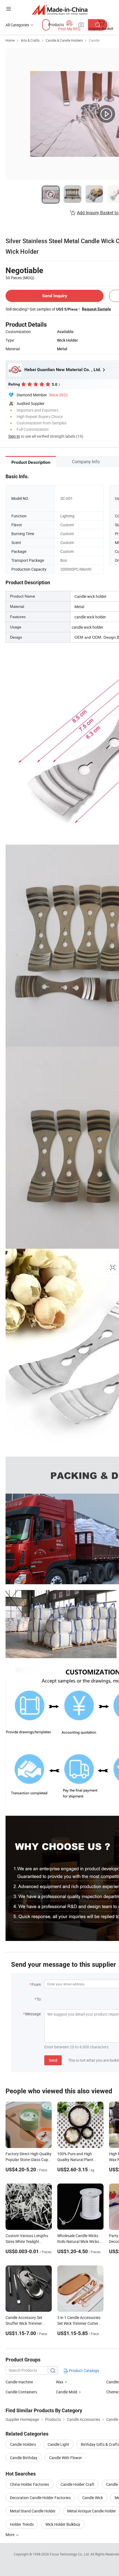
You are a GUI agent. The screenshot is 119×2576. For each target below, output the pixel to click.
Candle (94, 40)
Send (53, 2060)
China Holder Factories (29, 2484)
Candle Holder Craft (77, 2484)
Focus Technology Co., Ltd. (70, 2554)
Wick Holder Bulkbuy (63, 2524)
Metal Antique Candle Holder (92, 2511)
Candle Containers (21, 2392)
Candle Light (58, 2444)
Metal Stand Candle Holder (33, 2511)
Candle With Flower (65, 2458)
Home (10, 40)
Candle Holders (23, 2444)
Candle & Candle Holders (64, 40)
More (10, 2535)
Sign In (14, 436)
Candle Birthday (24, 2458)
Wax (60, 2382)
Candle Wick (93, 2498)
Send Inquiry (55, 296)
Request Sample (96, 309)
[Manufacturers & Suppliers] (60, 10)
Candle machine (19, 2382)
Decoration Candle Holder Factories (40, 2498)
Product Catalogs (84, 2370)
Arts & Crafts (30, 40)
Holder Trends (22, 2524)
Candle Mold (67, 2392)
